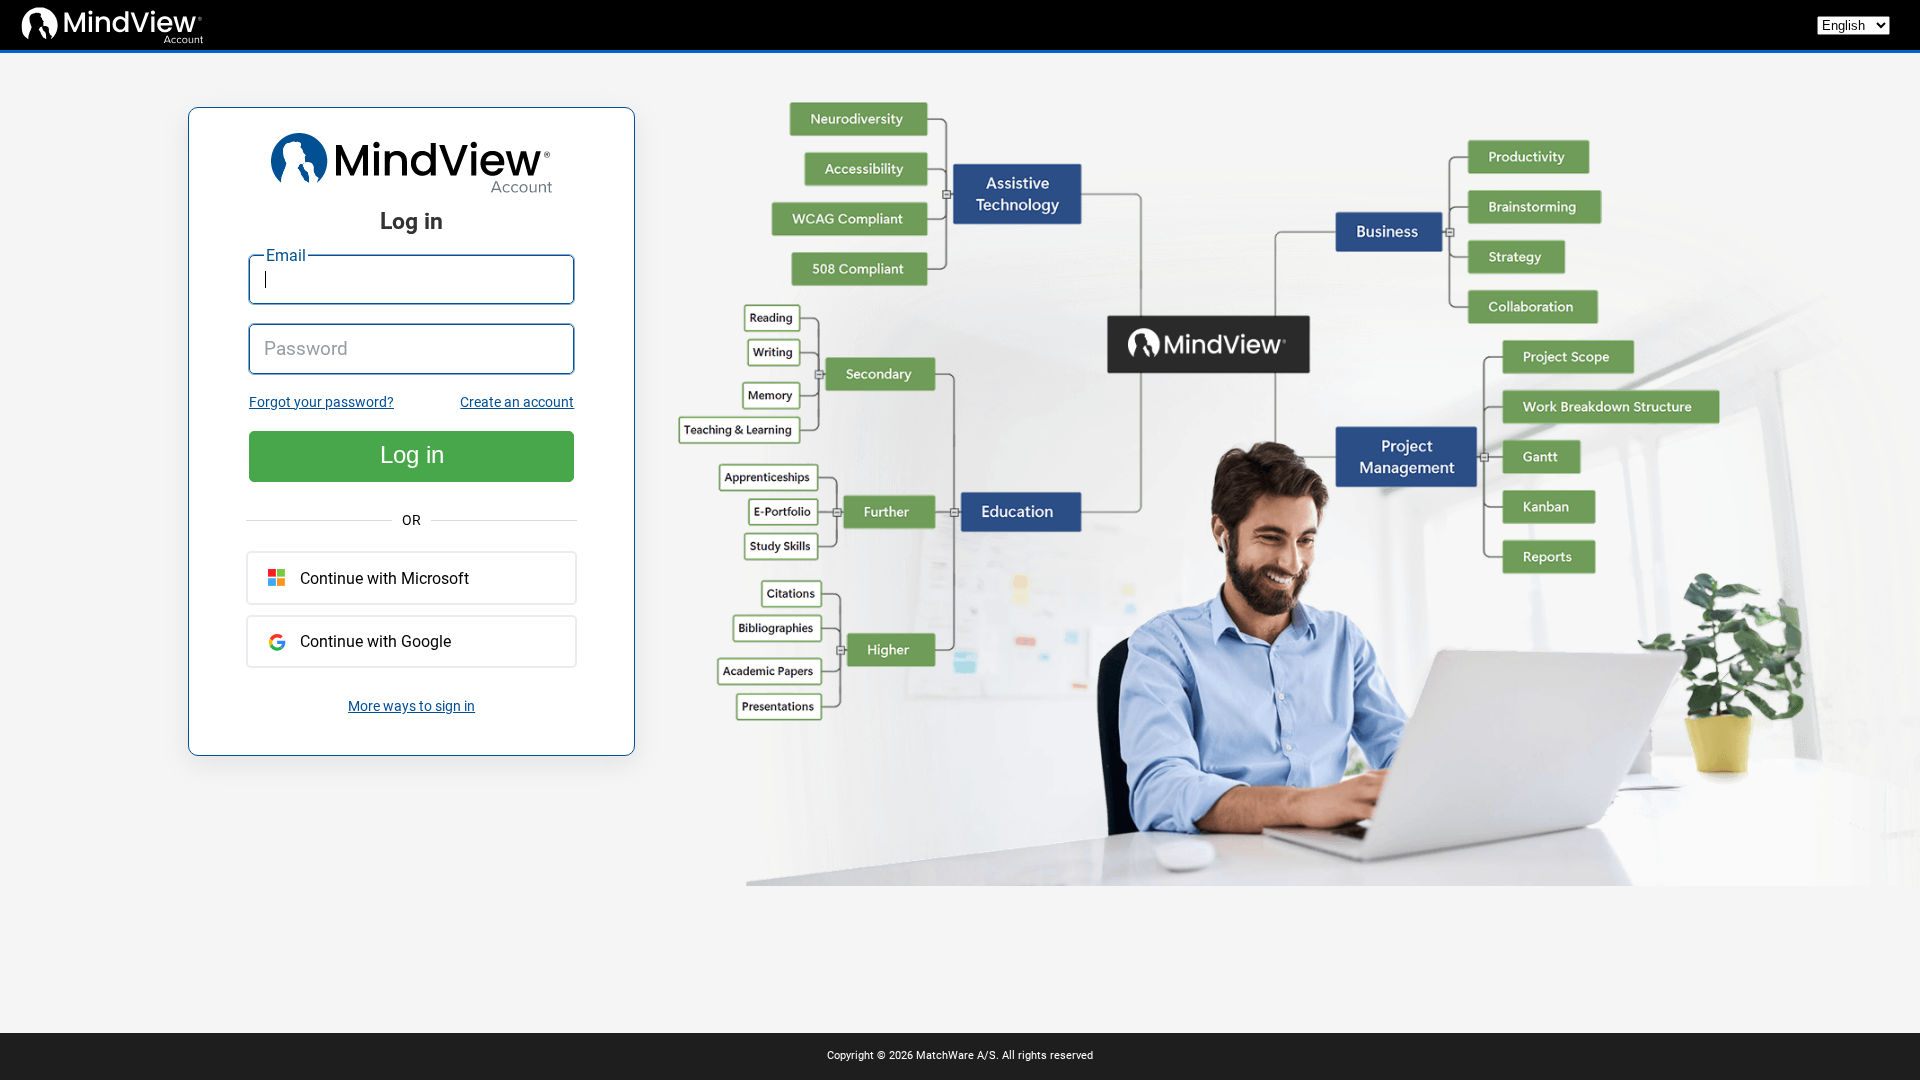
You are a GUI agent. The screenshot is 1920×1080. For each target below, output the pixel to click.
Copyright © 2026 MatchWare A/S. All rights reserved (960, 1055)
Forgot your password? (321, 402)
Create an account (517, 402)
